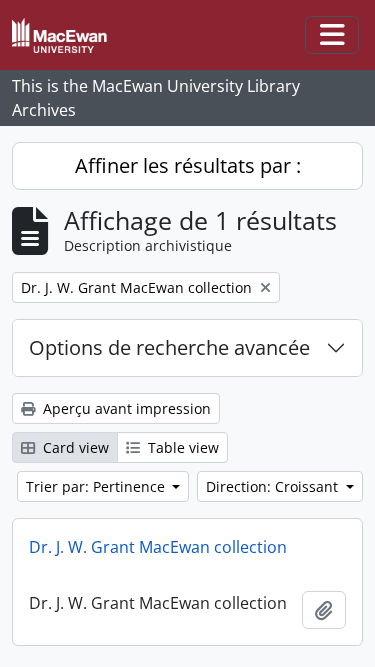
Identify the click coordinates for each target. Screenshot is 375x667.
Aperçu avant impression (125, 408)
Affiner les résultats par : (188, 165)
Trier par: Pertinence (97, 486)
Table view (181, 447)
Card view (74, 447)
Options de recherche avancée (169, 347)
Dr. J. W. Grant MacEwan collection (158, 547)
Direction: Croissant (274, 486)
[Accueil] (67, 35)
